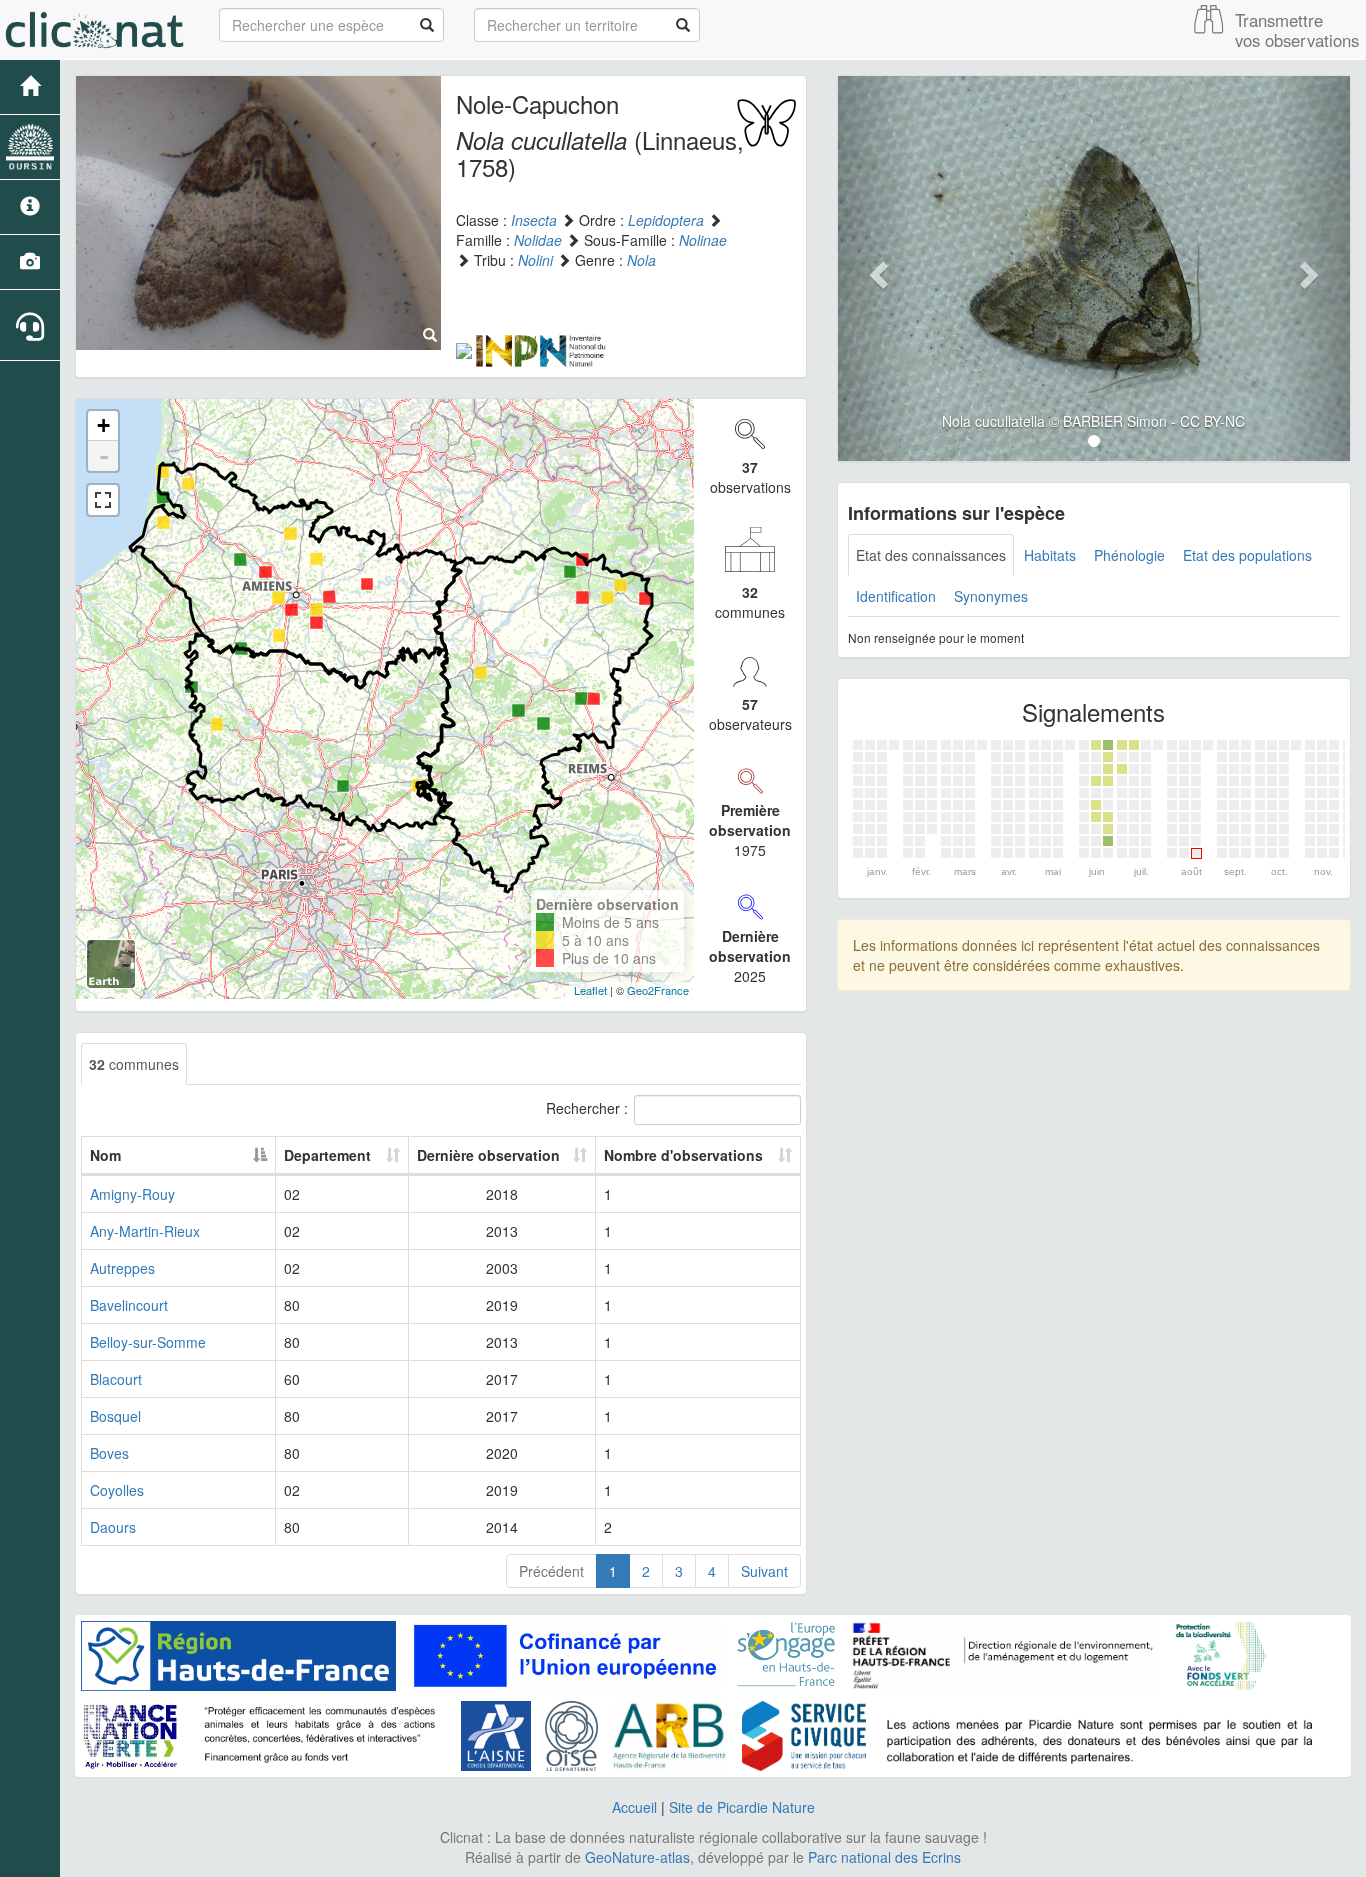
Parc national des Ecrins (884, 1857)
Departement (327, 1155)
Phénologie (1129, 555)
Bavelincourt (129, 1305)
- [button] (104, 456)
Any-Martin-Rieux (145, 1231)
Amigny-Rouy (132, 1194)
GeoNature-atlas (637, 1857)
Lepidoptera (666, 220)
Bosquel (115, 1416)
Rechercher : (587, 1107)
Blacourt (116, 1379)
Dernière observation (488, 1155)
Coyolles (117, 1490)
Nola (641, 260)
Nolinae (703, 240)
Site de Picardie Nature (742, 1807)
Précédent (551, 1571)
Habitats (1050, 555)
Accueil (634, 1807)
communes (134, 1064)
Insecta (534, 220)
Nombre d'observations (683, 1155)
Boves (109, 1453)
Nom (105, 1155)
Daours (113, 1527)
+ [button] (103, 425)
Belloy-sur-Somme (148, 1342)
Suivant (764, 1571)
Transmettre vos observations (1297, 30)
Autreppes (122, 1268)
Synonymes (991, 596)
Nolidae (538, 240)
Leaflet (590, 990)
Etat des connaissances (931, 555)
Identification (896, 596)
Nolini (535, 260)
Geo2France (658, 990)
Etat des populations (1247, 555)
